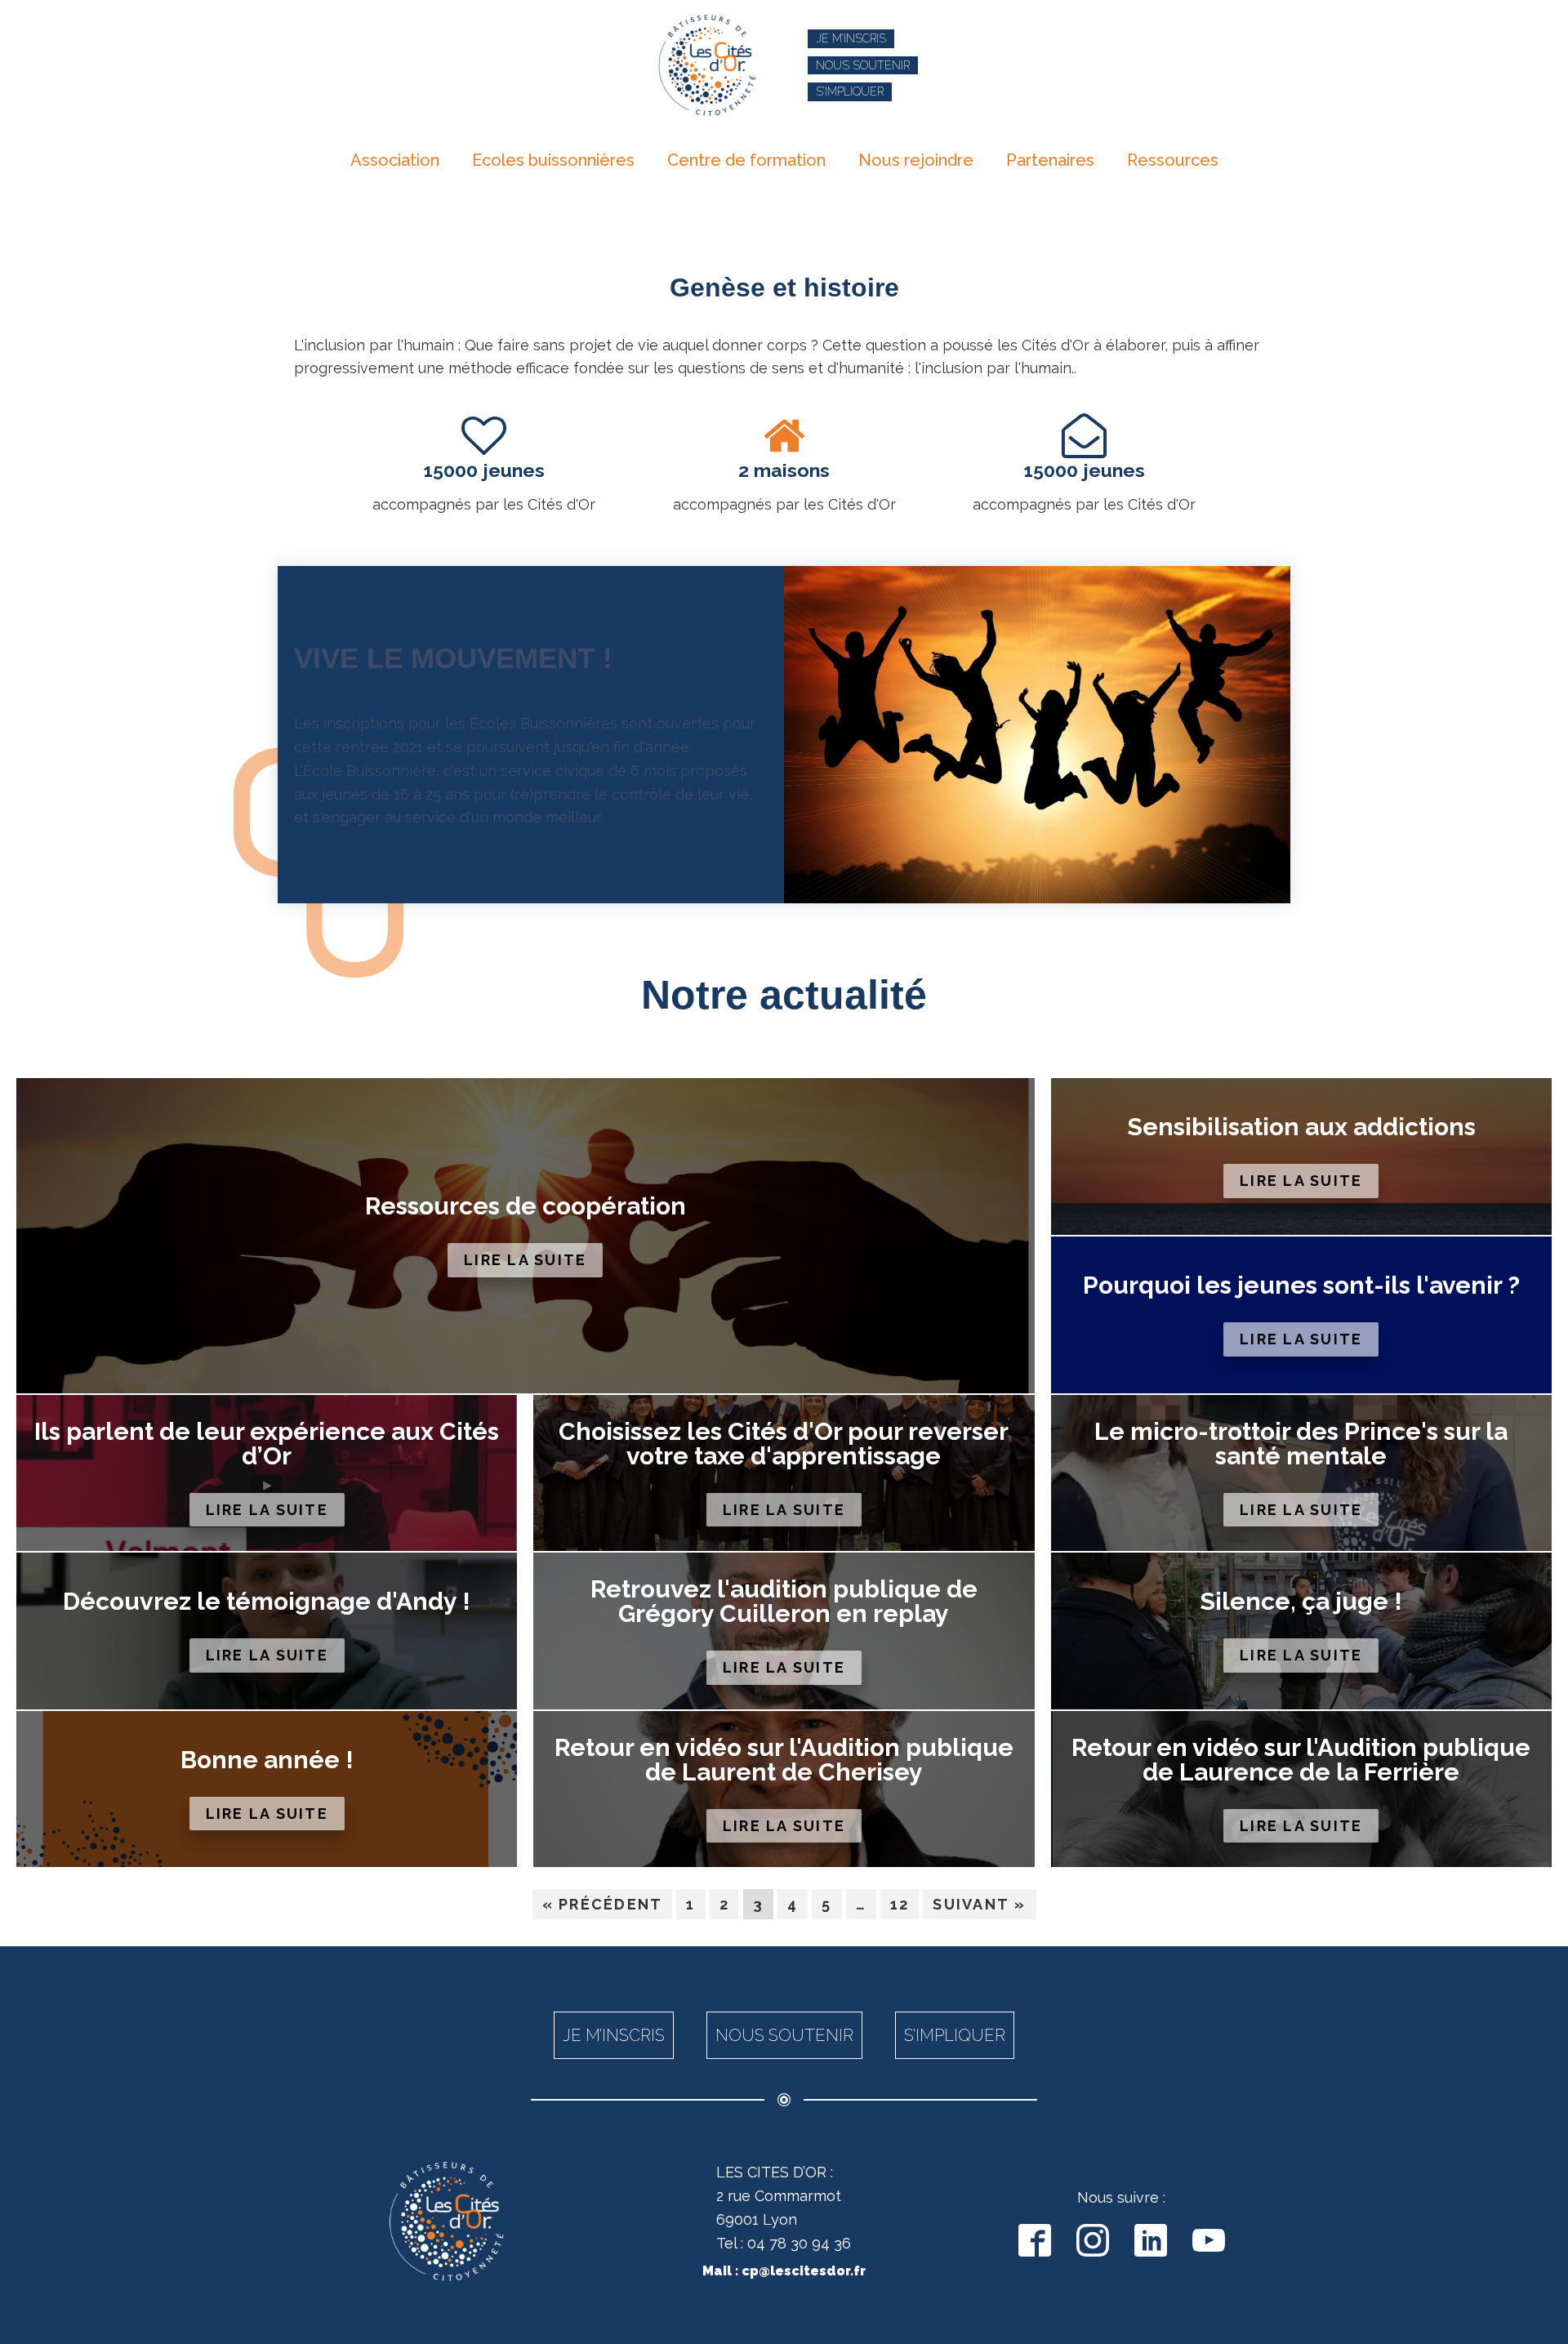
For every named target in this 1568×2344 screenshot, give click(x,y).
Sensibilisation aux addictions (1301, 1127)
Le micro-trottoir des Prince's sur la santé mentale (1301, 1444)
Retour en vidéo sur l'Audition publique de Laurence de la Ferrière (1301, 1760)
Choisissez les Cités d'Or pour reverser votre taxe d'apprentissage (784, 1444)
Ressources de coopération (526, 1206)
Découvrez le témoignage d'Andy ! (267, 1602)
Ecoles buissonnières (553, 160)
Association (395, 160)
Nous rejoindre (916, 160)
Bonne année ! (267, 1760)
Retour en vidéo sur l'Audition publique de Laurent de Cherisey (784, 1760)
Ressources (1173, 160)
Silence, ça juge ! (1301, 1602)
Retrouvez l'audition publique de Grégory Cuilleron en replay (784, 1602)
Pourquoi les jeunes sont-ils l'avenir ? (1301, 1286)
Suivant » (979, 1904)
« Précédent (603, 1904)
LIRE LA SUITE (525, 1260)
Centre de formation (746, 160)
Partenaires (1050, 160)
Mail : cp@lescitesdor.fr (784, 2271)
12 (900, 1904)
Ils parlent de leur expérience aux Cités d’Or (267, 1444)
